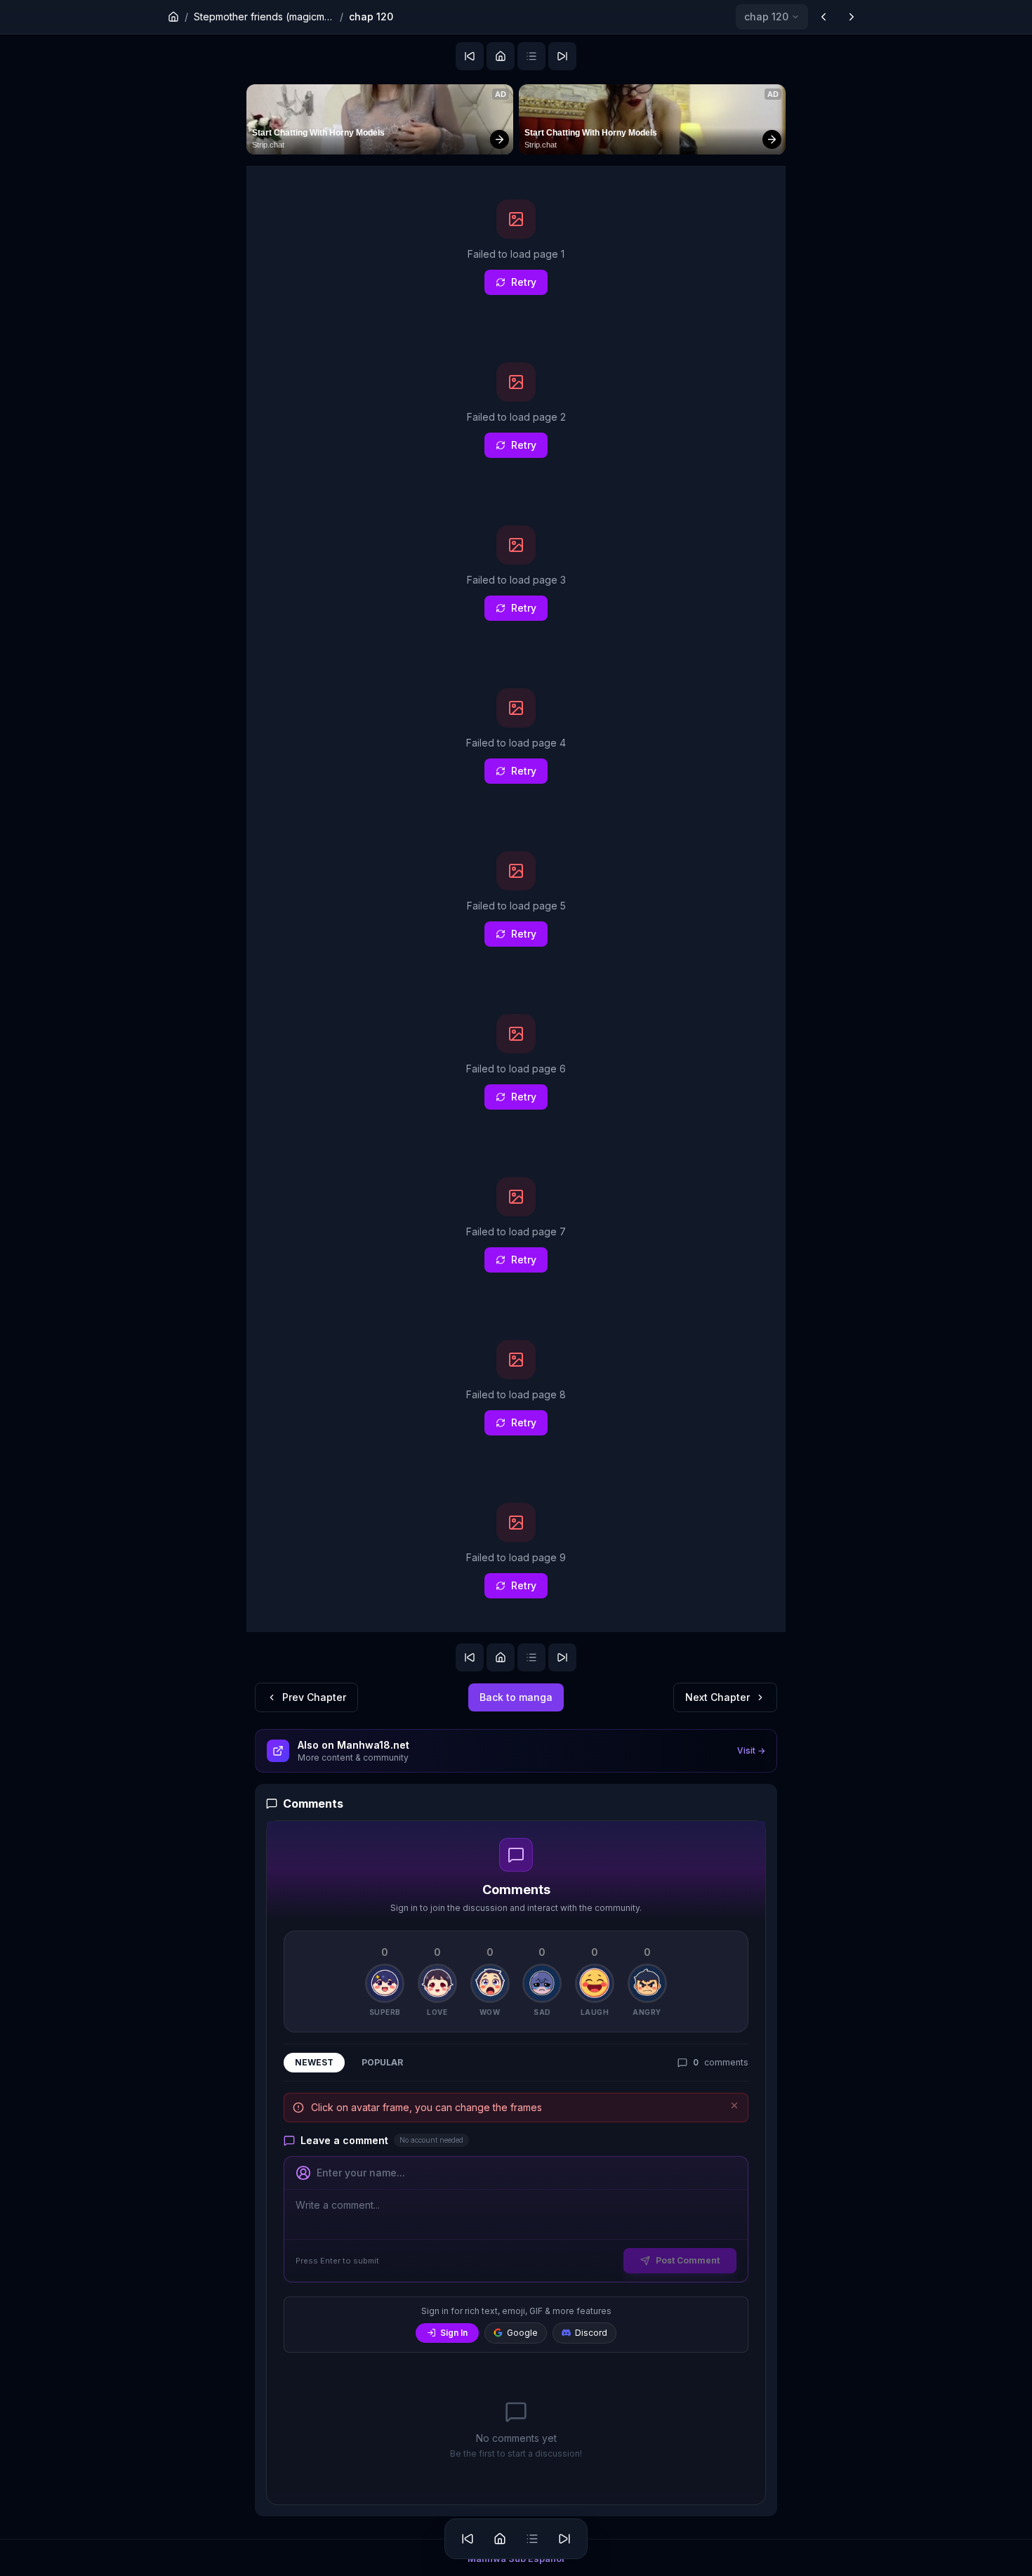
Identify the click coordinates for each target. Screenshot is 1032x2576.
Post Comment (688, 2260)
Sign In (454, 2333)
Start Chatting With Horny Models (318, 133)
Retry (524, 282)
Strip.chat (268, 145)
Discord (591, 2333)
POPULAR (382, 2062)
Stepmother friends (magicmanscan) (264, 17)
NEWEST (314, 2062)
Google (522, 2333)
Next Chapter (717, 1697)
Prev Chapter (314, 1697)
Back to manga (516, 1697)
